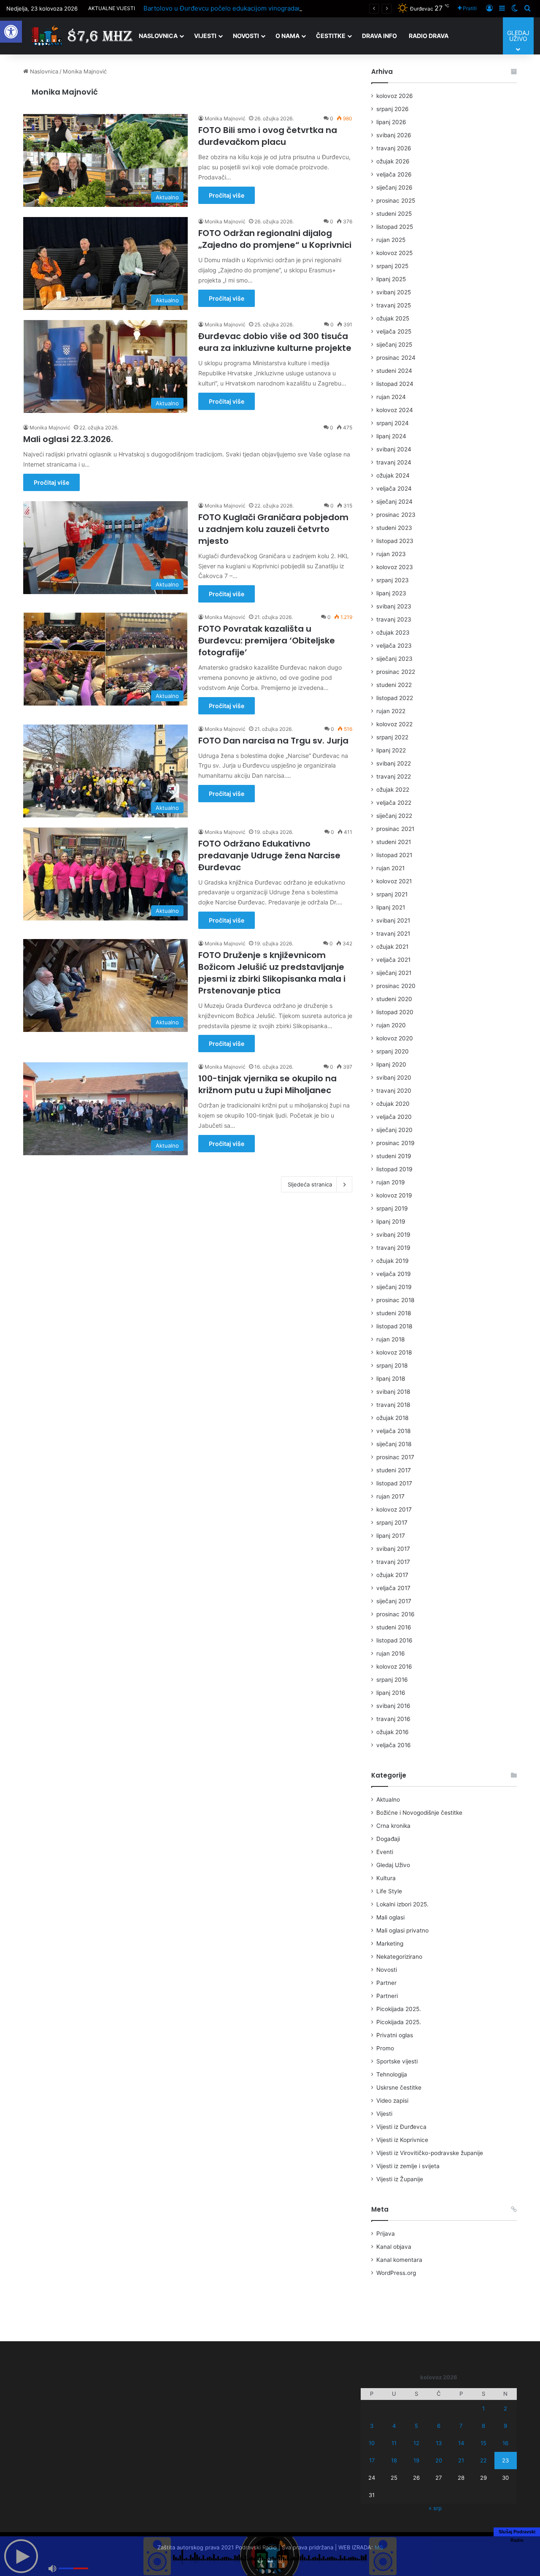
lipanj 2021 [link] (391, 907)
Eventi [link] (385, 1852)
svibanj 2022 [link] (394, 763)
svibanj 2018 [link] (393, 1392)
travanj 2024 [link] (394, 462)
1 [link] (483, 2408)
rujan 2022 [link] (391, 711)
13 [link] (439, 2443)
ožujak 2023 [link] (393, 632)
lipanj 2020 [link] (391, 1064)
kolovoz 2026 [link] (395, 96)
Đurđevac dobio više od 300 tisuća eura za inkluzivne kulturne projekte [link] (275, 342)
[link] (11, 32)
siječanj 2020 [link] (394, 1130)
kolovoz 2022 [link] (394, 724)
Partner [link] (386, 1983)
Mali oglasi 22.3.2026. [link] (68, 439)
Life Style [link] (389, 1891)
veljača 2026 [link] (394, 174)
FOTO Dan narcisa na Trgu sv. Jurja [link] (273, 741)
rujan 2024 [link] (391, 397)
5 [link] (416, 2426)
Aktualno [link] (388, 1800)
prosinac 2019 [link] (396, 1143)
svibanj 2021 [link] (393, 920)
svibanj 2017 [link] (393, 1549)
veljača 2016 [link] (394, 1745)
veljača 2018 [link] (393, 1431)
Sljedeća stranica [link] (310, 1184)
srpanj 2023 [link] (393, 580)
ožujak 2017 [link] (392, 1575)
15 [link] (483, 2443)
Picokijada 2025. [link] (399, 2009)
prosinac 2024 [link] (396, 358)
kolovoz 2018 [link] (394, 1352)
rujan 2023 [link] (391, 554)
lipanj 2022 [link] (391, 750)
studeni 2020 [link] (394, 999)
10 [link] (372, 2443)
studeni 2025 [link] (394, 214)
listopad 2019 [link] (394, 1169)
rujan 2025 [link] (391, 240)
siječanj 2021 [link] (394, 973)
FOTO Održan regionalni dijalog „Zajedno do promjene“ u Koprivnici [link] (275, 239)
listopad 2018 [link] (394, 1326)
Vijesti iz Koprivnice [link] (402, 2140)
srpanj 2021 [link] (392, 894)
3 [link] (372, 2426)
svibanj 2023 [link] (394, 606)
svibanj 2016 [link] (393, 1706)
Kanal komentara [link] (399, 2260)
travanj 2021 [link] (393, 934)
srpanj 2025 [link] (392, 266)
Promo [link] (385, 2048)
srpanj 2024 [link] (393, 423)
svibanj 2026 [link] (394, 135)
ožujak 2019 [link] (393, 1261)
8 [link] (483, 2426)
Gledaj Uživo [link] (393, 1865)
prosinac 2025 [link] (396, 201)
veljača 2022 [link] (394, 803)
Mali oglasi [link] (390, 1917)
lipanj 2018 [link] (391, 1379)
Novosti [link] (246, 36)
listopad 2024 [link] (395, 384)
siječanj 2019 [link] (394, 1287)
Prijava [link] (386, 2234)
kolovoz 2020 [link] (395, 1038)
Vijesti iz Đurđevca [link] (401, 2127)
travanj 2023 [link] (394, 619)
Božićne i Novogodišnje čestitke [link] (419, 1813)
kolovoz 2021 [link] (394, 881)
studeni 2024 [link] (394, 371)
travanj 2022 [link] (394, 776)
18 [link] (394, 2460)
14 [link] (461, 2443)
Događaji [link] (388, 1839)
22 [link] (483, 2460)
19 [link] (416, 2460)
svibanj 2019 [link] (393, 1235)
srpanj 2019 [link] (392, 1208)
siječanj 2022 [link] (394, 816)
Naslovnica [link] (158, 36)
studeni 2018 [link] (394, 1313)
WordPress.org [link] (396, 2273)
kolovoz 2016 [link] (394, 1667)
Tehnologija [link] (392, 2074)
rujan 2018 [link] (390, 1339)
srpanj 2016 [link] (392, 1680)
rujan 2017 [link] (390, 1496)
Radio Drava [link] (429, 36)
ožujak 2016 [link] (393, 1732)
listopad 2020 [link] (395, 1012)
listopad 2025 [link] (395, 227)
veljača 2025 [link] (394, 331)
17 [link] (372, 2460)
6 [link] (439, 2426)
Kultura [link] (386, 1878)
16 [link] (505, 2443)
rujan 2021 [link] (390, 868)
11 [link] (394, 2443)
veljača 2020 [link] (394, 1117)
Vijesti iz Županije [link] (400, 2179)
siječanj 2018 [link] (394, 1444)
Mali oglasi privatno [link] (402, 1930)
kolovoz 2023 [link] (395, 567)
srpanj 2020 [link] (393, 1051)
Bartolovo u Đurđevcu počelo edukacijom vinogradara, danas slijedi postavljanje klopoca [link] (275, 8)
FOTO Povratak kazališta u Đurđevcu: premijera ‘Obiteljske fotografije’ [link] (267, 641)
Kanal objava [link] (394, 2247)
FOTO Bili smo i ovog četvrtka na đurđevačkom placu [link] (268, 136)
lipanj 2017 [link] (391, 1536)
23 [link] (505, 2460)
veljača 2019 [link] (394, 1274)
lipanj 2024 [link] (391, 436)
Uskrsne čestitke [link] (399, 2087)
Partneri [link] (387, 1996)
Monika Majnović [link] (65, 92)
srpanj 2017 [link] (392, 1523)
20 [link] (439, 2460)
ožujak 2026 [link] (393, 161)
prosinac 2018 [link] (395, 1300)
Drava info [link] (379, 36)
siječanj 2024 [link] (394, 502)
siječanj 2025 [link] (394, 345)
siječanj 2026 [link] (394, 187)
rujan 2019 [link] (391, 1182)
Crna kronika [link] (393, 1826)
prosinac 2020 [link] (396, 986)
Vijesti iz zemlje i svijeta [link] (408, 2166)
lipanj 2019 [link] (391, 1221)
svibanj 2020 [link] (394, 1078)
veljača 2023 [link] (394, 646)
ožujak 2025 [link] (393, 318)
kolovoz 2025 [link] (394, 253)
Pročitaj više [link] (227, 195)
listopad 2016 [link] (394, 1640)
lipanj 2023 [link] (391, 593)
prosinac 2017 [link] (395, 1457)
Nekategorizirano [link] (399, 1957)
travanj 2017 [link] (393, 1562)
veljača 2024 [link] (394, 489)
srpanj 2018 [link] (392, 1365)
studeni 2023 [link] (394, 528)
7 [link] (461, 2426)
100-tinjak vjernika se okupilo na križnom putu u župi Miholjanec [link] (267, 1084)
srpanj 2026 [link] (393, 109)
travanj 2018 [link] (393, 1405)
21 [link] (461, 2460)
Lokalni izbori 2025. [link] (402, 1904)
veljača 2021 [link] (393, 960)
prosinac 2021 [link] (395, 829)
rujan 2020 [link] (391, 1025)
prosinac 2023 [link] (396, 515)
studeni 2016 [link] (394, 1627)
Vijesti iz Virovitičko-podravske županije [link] (430, 2153)
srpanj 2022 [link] (392, 737)
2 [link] (505, 2408)
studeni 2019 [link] (394, 1156)
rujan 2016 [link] (391, 1653)
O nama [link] (288, 36)
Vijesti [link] (205, 36)
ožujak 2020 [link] (393, 1104)
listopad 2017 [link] (394, 1483)
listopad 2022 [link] (395, 698)
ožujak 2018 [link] (392, 1418)
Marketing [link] (390, 1944)
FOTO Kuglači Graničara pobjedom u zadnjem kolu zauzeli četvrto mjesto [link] (273, 529)
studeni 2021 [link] (394, 842)
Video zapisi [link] (392, 2101)
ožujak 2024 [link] (393, 475)
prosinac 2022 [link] (396, 672)
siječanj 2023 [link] (394, 659)
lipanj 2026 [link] (391, 122)
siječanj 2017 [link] (394, 1601)
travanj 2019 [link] (393, 1248)
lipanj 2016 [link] (391, 1693)
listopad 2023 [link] (395, 541)
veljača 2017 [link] (393, 1588)
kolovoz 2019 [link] (394, 1195)
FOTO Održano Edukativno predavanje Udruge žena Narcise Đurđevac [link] (269, 855)
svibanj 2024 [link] (394, 449)
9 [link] (505, 2426)
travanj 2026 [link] (394, 148)
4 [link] (394, 2426)
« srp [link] (435, 2508)
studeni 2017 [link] (394, 1470)
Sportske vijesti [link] (397, 2061)
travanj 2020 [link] (394, 1091)
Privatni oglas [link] (395, 2035)
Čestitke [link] (331, 36)
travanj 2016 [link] (393, 1719)
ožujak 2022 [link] (393, 790)
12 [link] (416, 2443)
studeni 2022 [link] (394, 685)
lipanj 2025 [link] (391, 279)
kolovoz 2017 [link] (394, 1509)
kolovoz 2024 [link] (395, 410)
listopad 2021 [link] (394, 855)
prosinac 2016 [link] (396, 1614)
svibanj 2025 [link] (394, 292)
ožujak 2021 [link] (392, 947)
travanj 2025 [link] (394, 305)
